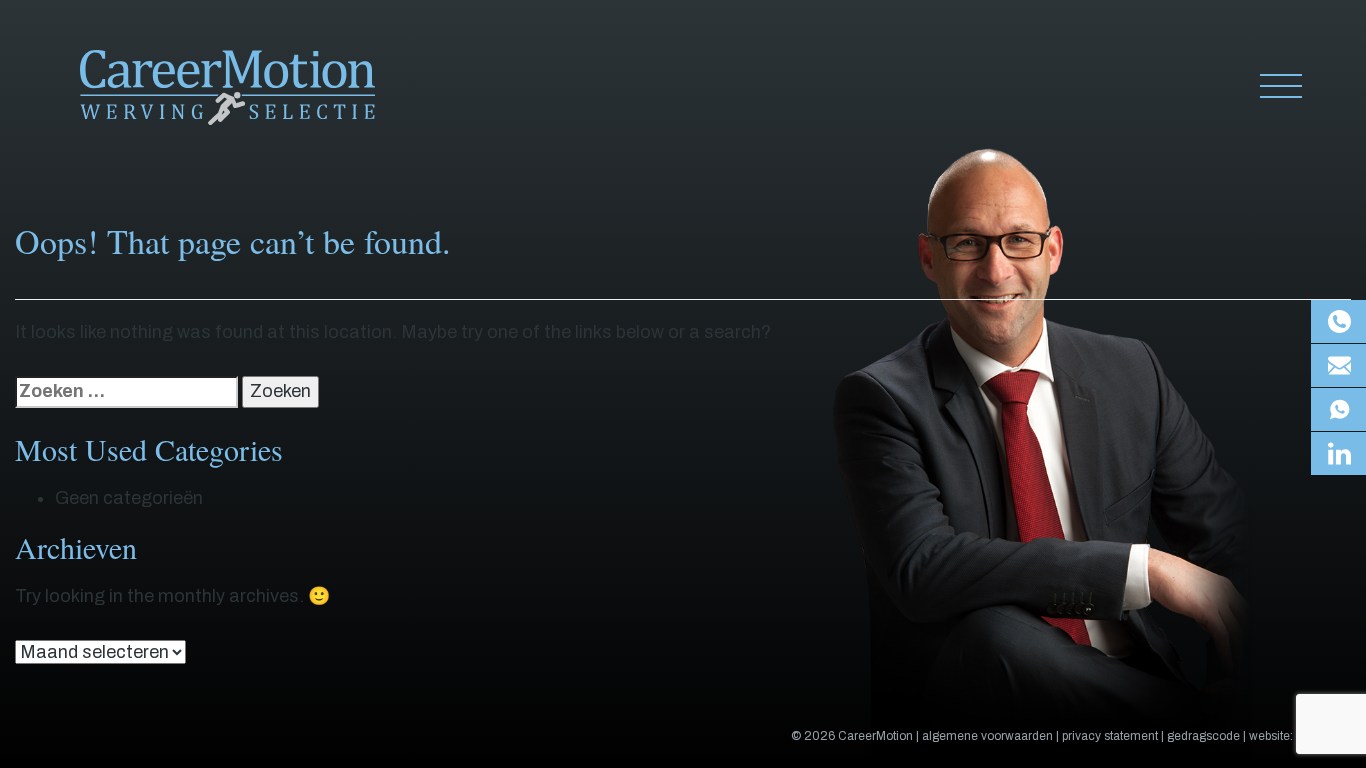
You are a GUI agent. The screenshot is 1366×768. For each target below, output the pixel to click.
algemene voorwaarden (987, 736)
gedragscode (1203, 736)
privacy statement (1110, 736)
